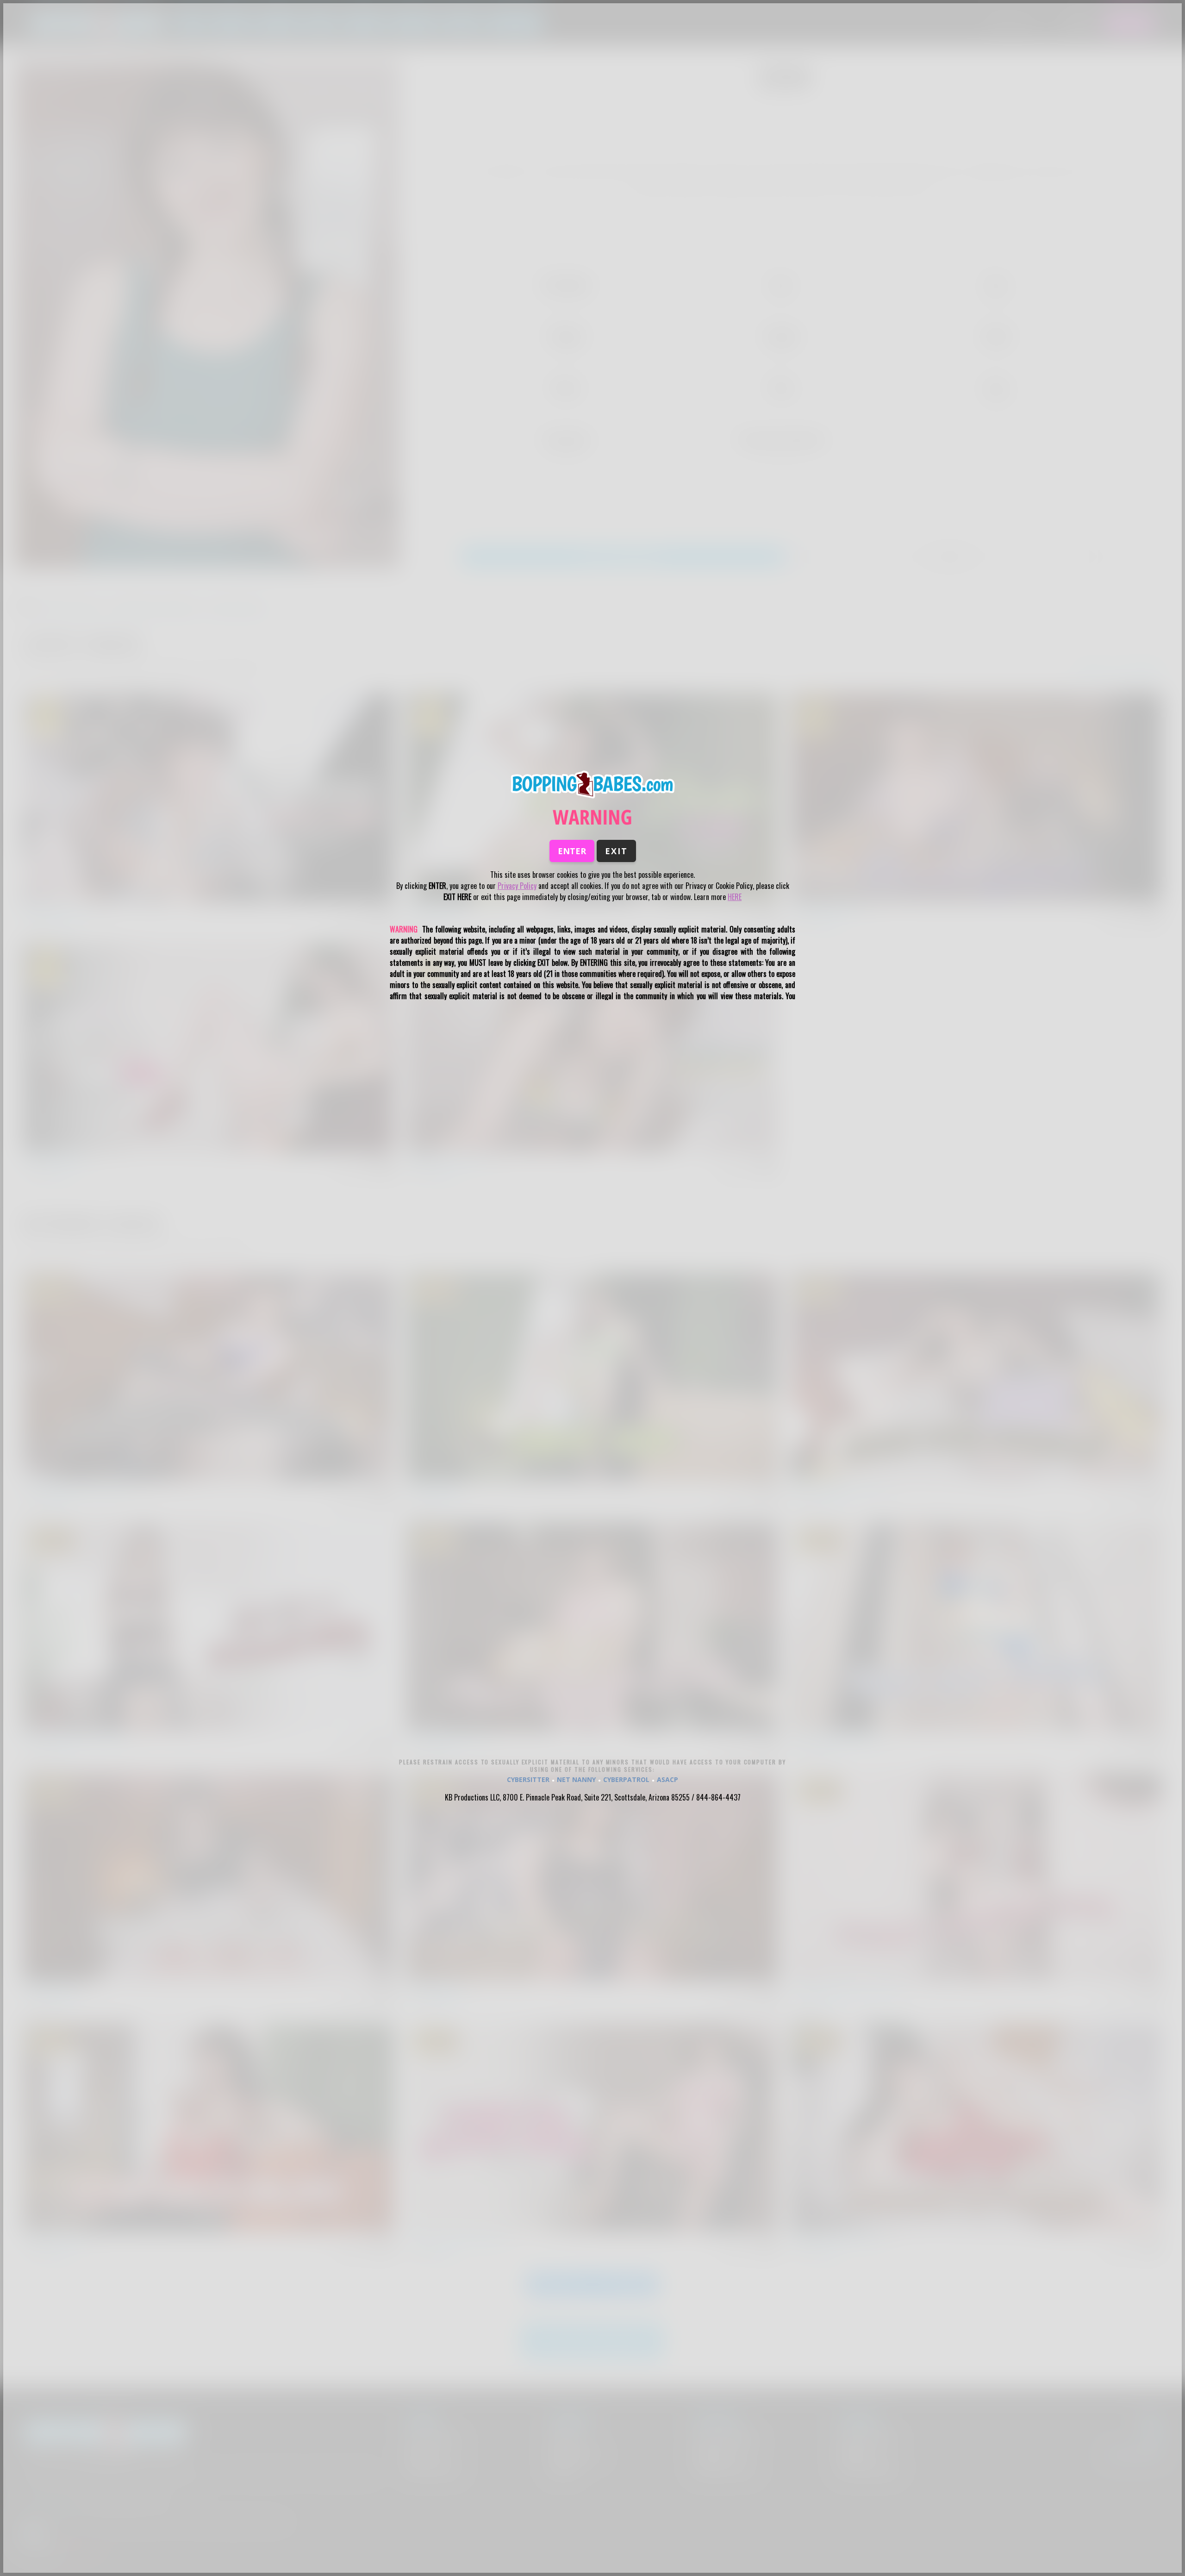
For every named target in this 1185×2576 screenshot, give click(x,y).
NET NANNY (576, 1779)
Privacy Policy (517, 886)
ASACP (667, 1779)
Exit (616, 851)
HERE (735, 897)
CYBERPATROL (626, 1779)
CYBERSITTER (528, 1779)
